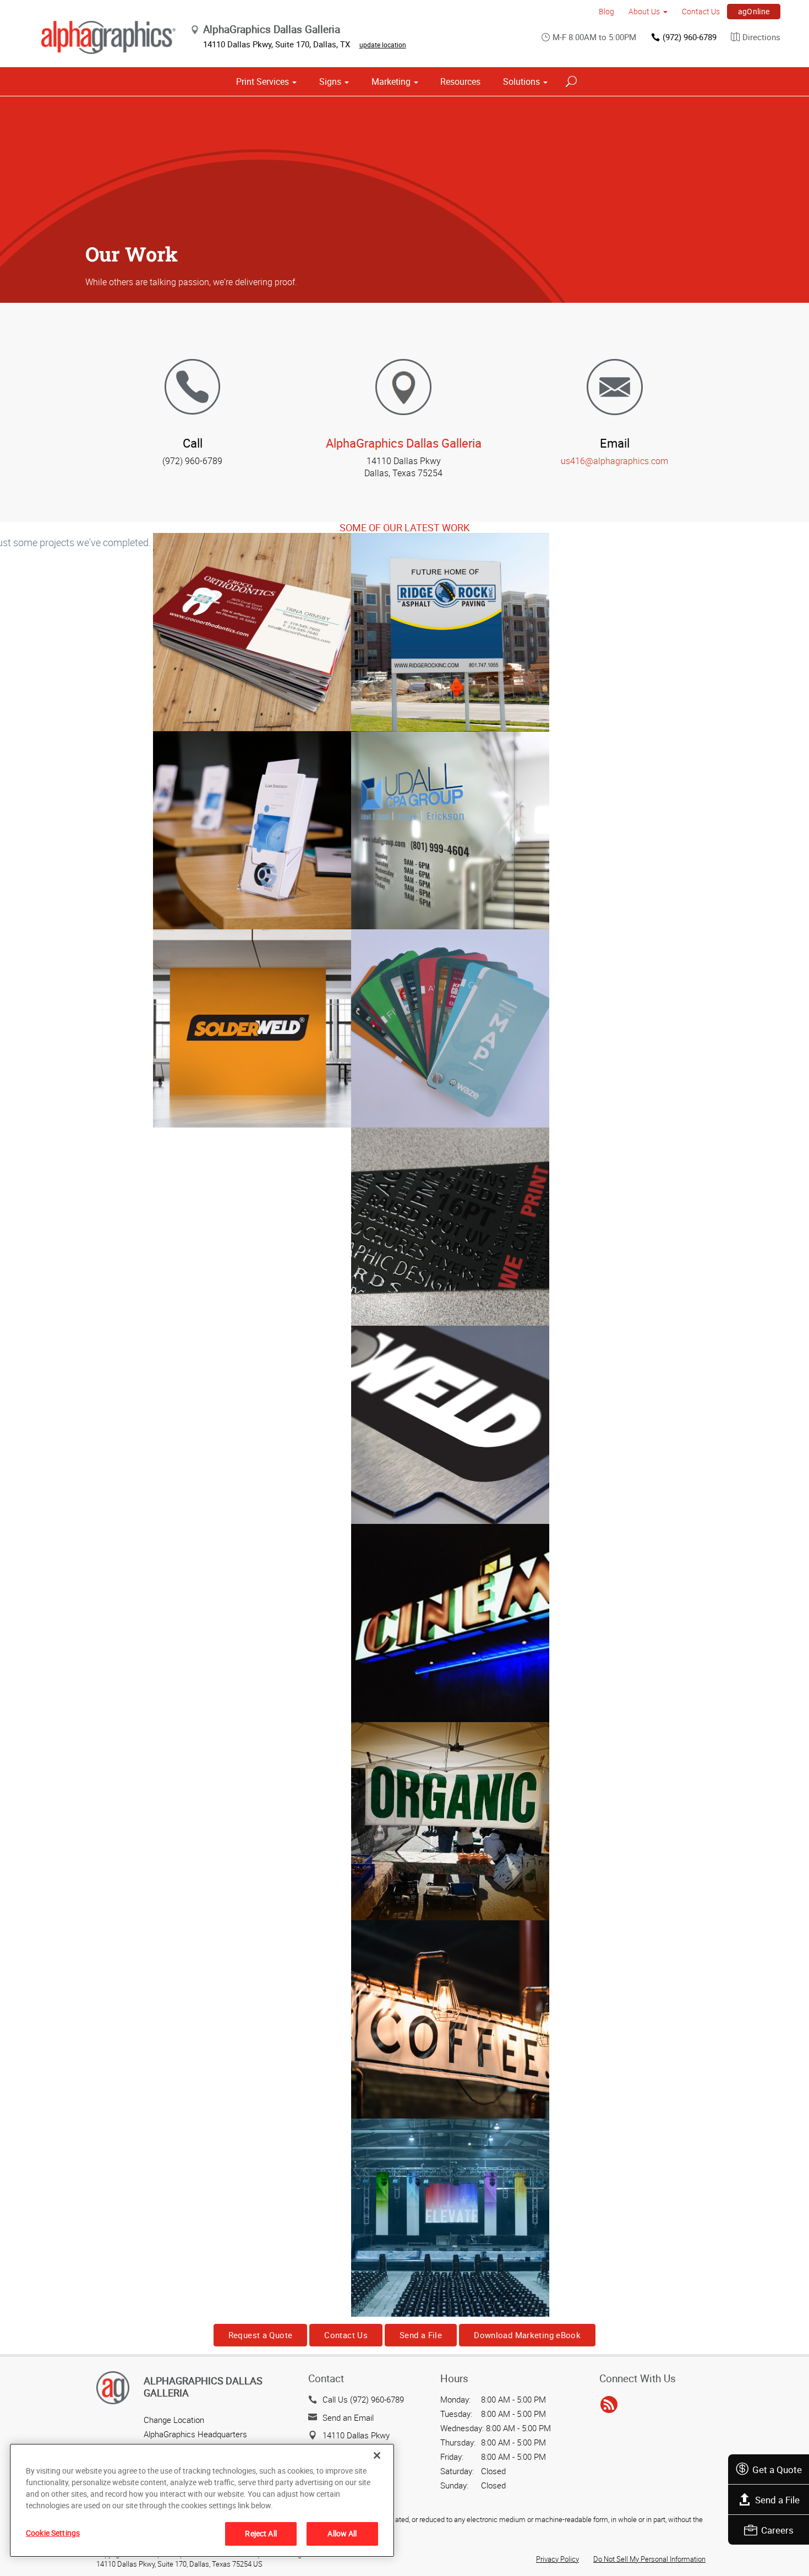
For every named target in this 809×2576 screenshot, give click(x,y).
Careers (777, 2530)
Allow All (342, 2533)
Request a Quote (261, 2335)
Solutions (521, 81)
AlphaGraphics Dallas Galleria (404, 443)
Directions (761, 37)
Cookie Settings (53, 2533)
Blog (606, 11)
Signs (330, 81)
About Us (644, 11)
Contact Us (701, 11)
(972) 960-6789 (690, 37)
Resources (460, 81)
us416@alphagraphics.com (614, 461)
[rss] (609, 2405)
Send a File (777, 2500)
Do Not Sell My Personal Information (649, 2559)
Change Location (174, 2420)
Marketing (391, 81)
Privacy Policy (557, 2559)
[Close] (377, 2455)
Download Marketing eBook (527, 2335)
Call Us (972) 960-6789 (363, 2399)
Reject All (261, 2533)
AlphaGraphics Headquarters (195, 2434)
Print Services (263, 81)
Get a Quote (777, 2469)
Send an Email (348, 2417)
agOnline (754, 11)
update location (383, 45)
